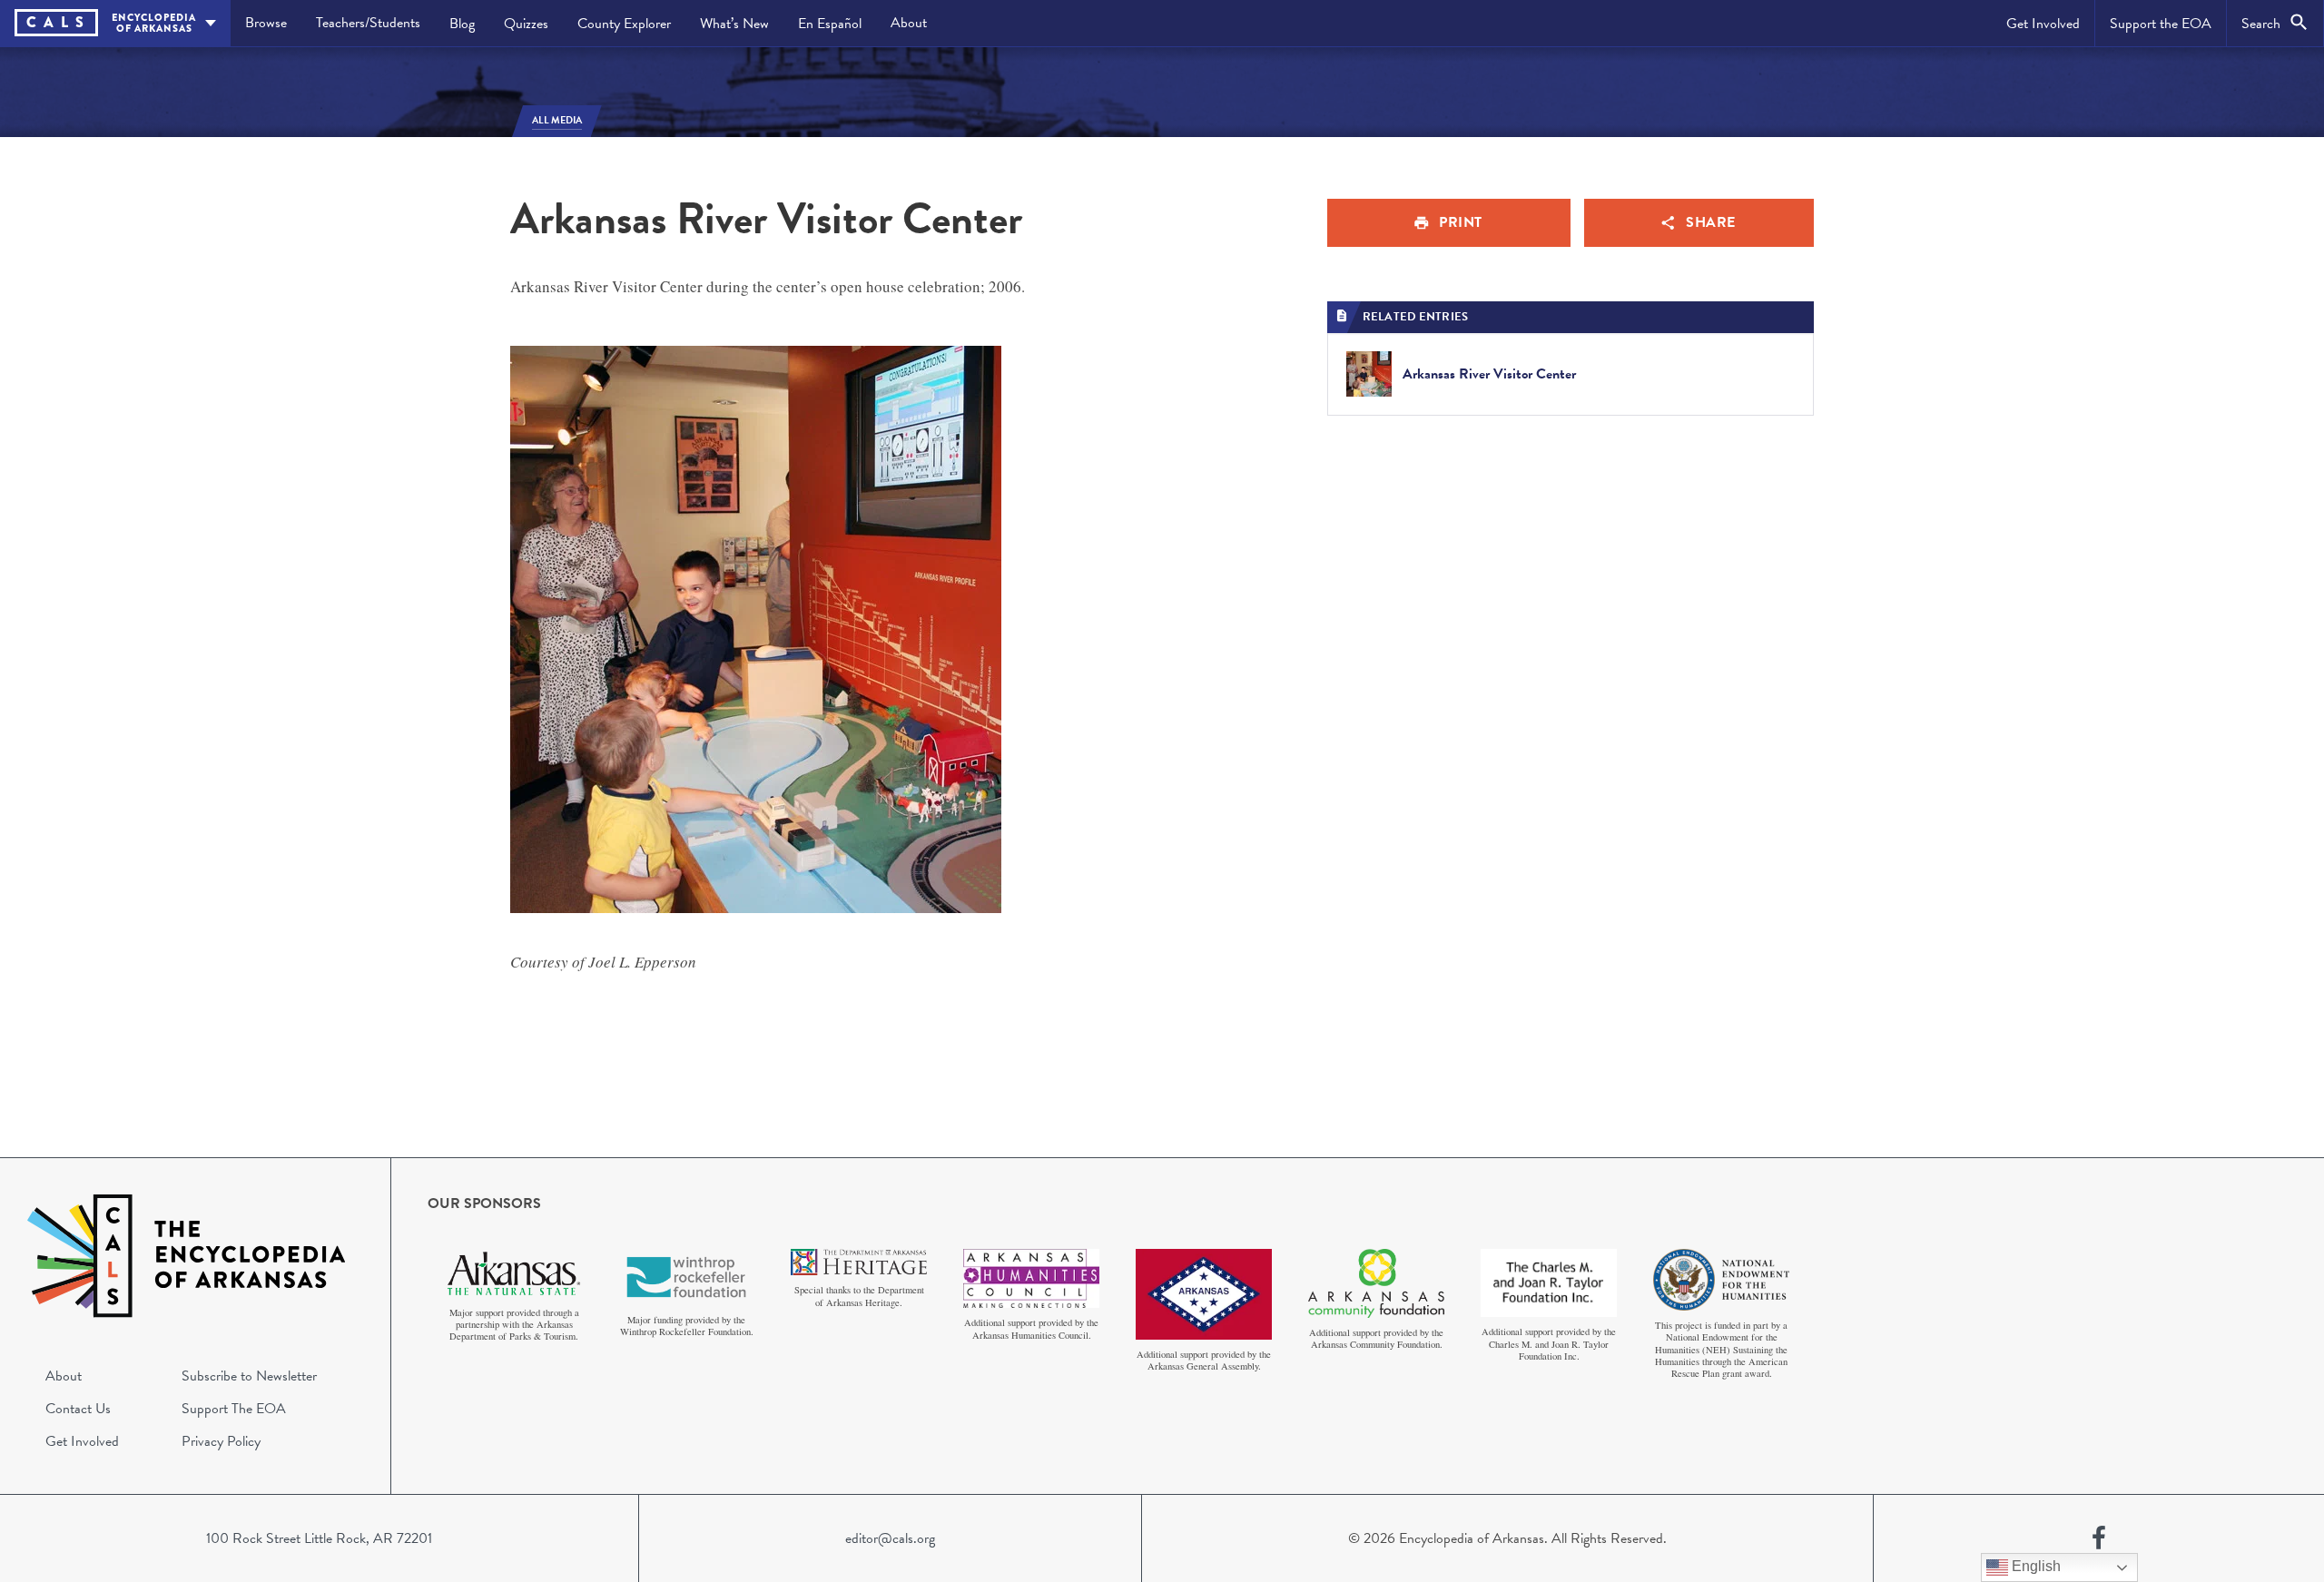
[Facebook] (2099, 1538)
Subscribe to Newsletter (249, 1376)
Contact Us (78, 1409)
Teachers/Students (368, 23)
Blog (462, 24)
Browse (266, 23)
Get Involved (2043, 24)
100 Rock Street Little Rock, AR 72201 (319, 1538)
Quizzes (526, 24)
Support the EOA (2161, 24)
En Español (830, 24)
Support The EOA (234, 1409)
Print (1461, 222)
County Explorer (624, 24)
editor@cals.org (890, 1538)
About (909, 23)
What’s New (734, 24)
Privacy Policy (221, 1441)
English (2034, 1566)
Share (1711, 222)
